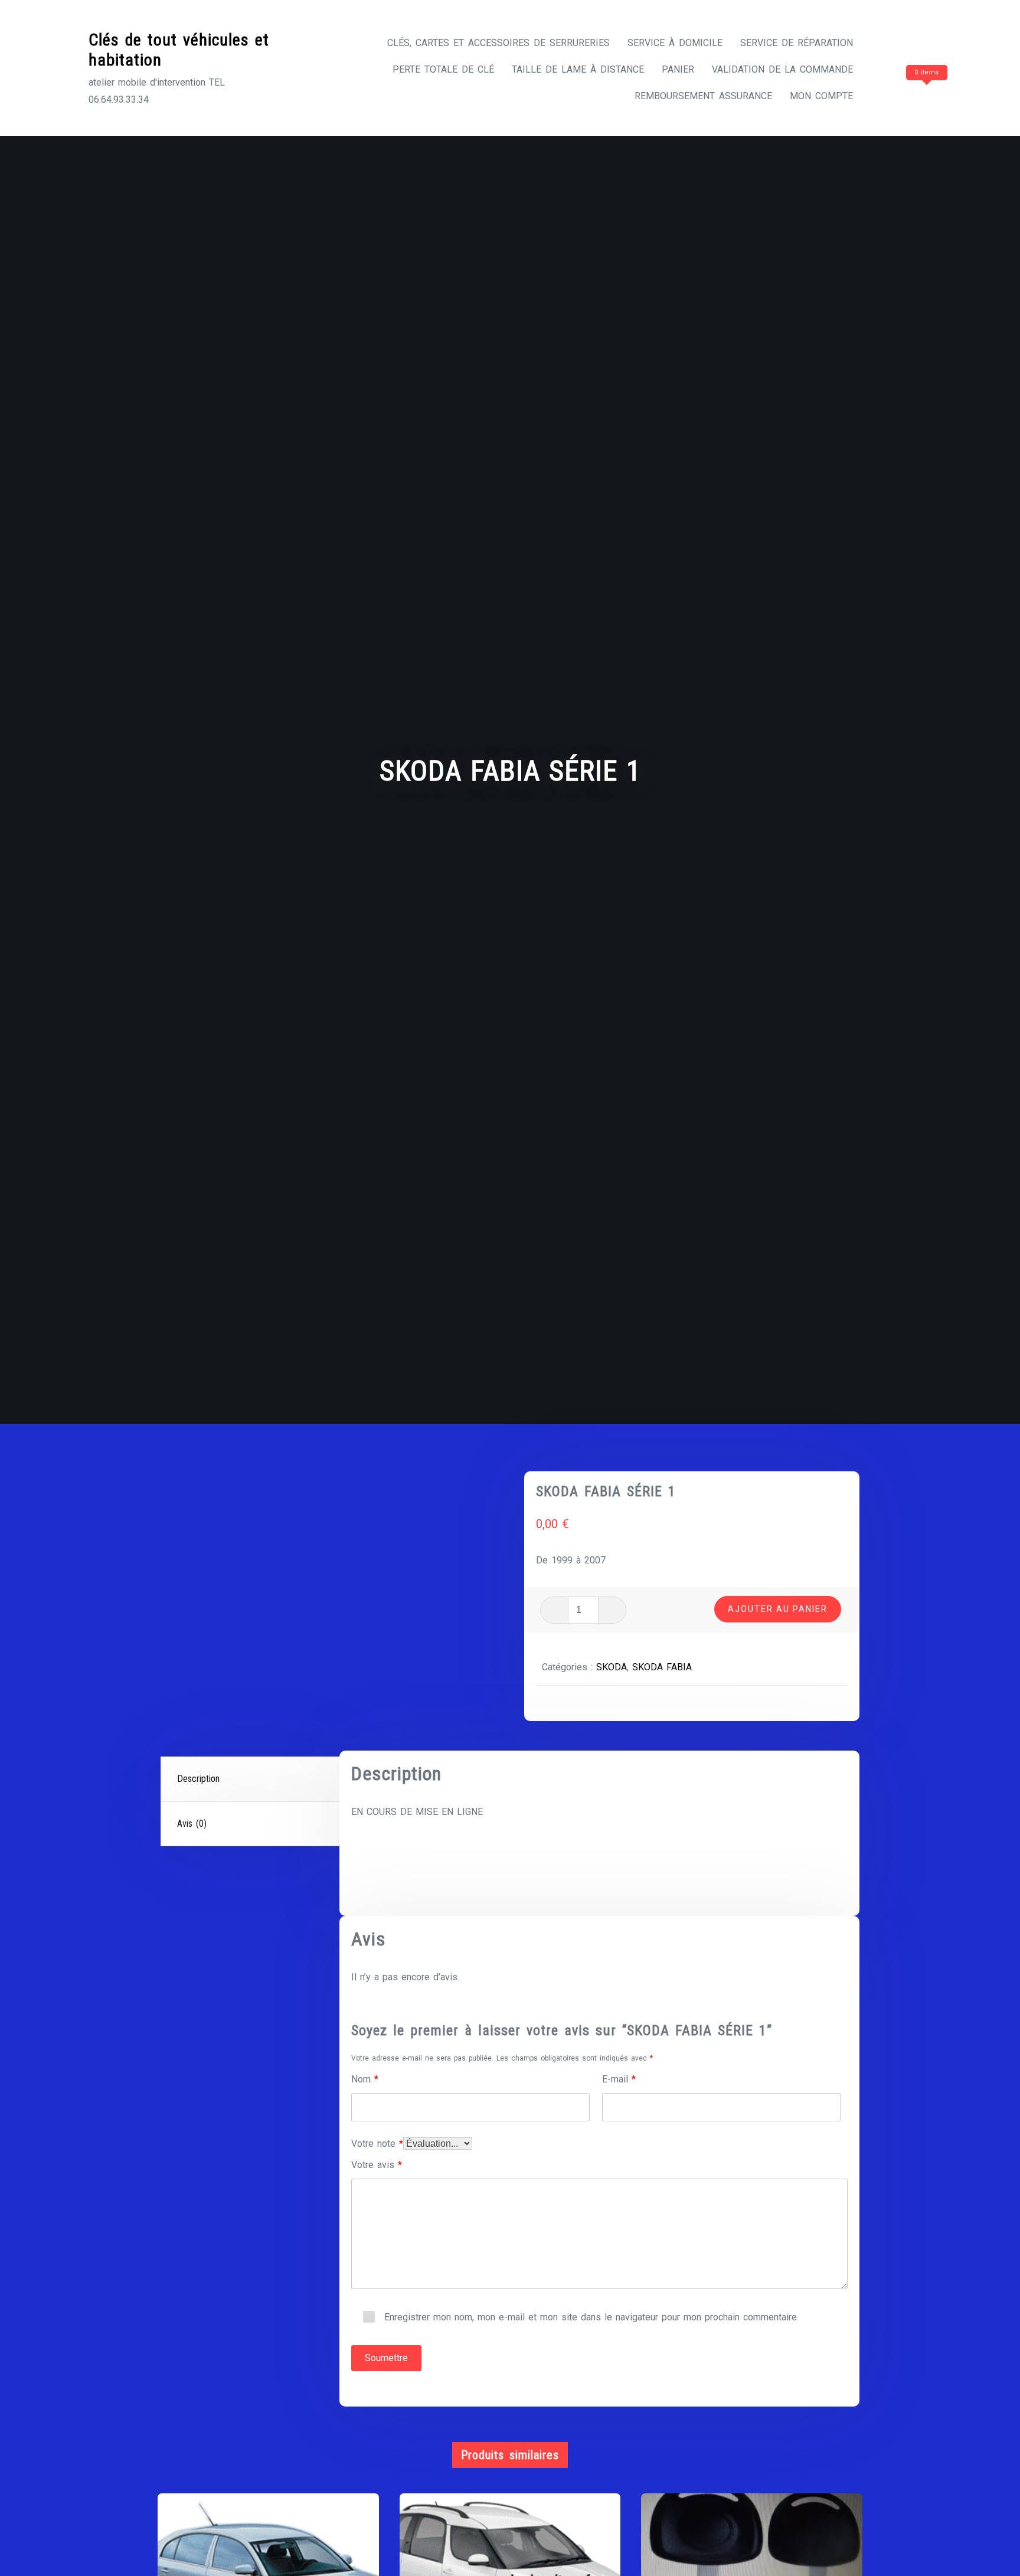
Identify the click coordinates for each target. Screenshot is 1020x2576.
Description (198, 1779)
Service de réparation (797, 43)
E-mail (619, 2079)
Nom (365, 2079)
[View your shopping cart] (904, 96)
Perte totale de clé (443, 69)
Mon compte (821, 96)
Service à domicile (675, 43)
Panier (678, 69)
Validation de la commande (782, 69)
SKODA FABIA (662, 1667)
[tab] (252, 1780)
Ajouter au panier (778, 1609)
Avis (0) (192, 1824)
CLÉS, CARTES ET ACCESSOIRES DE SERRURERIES (498, 43)
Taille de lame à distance (578, 69)
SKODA (612, 1667)
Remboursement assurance (703, 96)
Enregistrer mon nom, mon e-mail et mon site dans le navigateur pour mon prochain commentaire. (591, 2317)
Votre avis (377, 2165)
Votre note (377, 2144)
